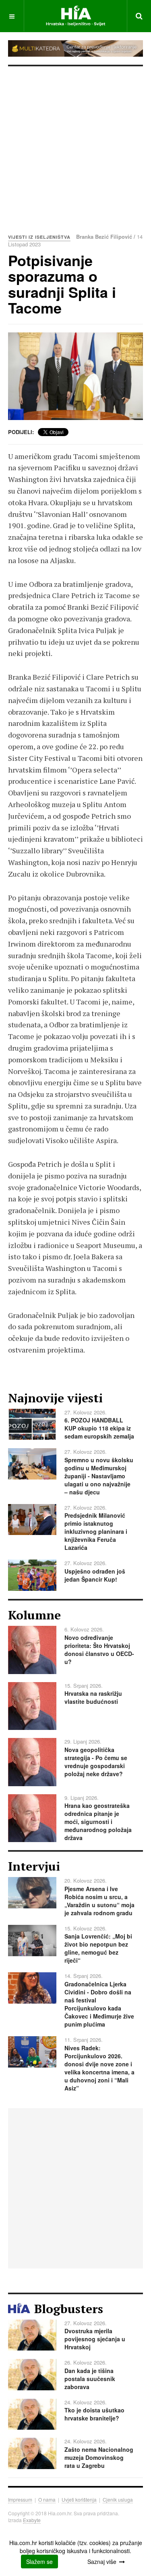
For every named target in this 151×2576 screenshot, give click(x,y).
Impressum (20, 2499)
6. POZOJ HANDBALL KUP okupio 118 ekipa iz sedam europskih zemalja (99, 1428)
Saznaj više (102, 2562)
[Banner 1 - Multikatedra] (75, 48)
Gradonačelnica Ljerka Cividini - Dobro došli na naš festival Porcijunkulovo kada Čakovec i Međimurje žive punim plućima (99, 2004)
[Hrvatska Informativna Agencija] (75, 16)
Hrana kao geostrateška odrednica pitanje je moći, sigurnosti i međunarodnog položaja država (98, 1822)
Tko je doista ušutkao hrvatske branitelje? (94, 2414)
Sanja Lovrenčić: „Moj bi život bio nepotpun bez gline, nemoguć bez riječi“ (98, 1948)
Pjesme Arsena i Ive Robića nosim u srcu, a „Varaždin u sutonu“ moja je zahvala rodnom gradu (99, 1901)
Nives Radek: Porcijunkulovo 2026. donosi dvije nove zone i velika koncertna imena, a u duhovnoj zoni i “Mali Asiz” (99, 2068)
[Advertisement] (75, 146)
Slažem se (39, 2562)
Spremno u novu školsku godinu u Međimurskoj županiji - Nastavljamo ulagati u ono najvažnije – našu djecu (99, 1476)
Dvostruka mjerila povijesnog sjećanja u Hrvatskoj (95, 2339)
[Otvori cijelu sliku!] (75, 376)
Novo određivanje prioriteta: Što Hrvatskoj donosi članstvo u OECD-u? (99, 1650)
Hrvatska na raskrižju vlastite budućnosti (93, 1697)
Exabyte (32, 2520)
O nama (47, 2499)
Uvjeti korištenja (79, 2499)
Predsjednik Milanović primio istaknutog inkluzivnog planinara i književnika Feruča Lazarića (96, 1531)
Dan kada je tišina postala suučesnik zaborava (90, 2379)
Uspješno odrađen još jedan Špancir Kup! (95, 1575)
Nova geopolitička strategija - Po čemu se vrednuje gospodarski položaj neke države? (96, 1762)
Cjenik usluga (118, 2499)
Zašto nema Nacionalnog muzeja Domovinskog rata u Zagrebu (99, 2457)
